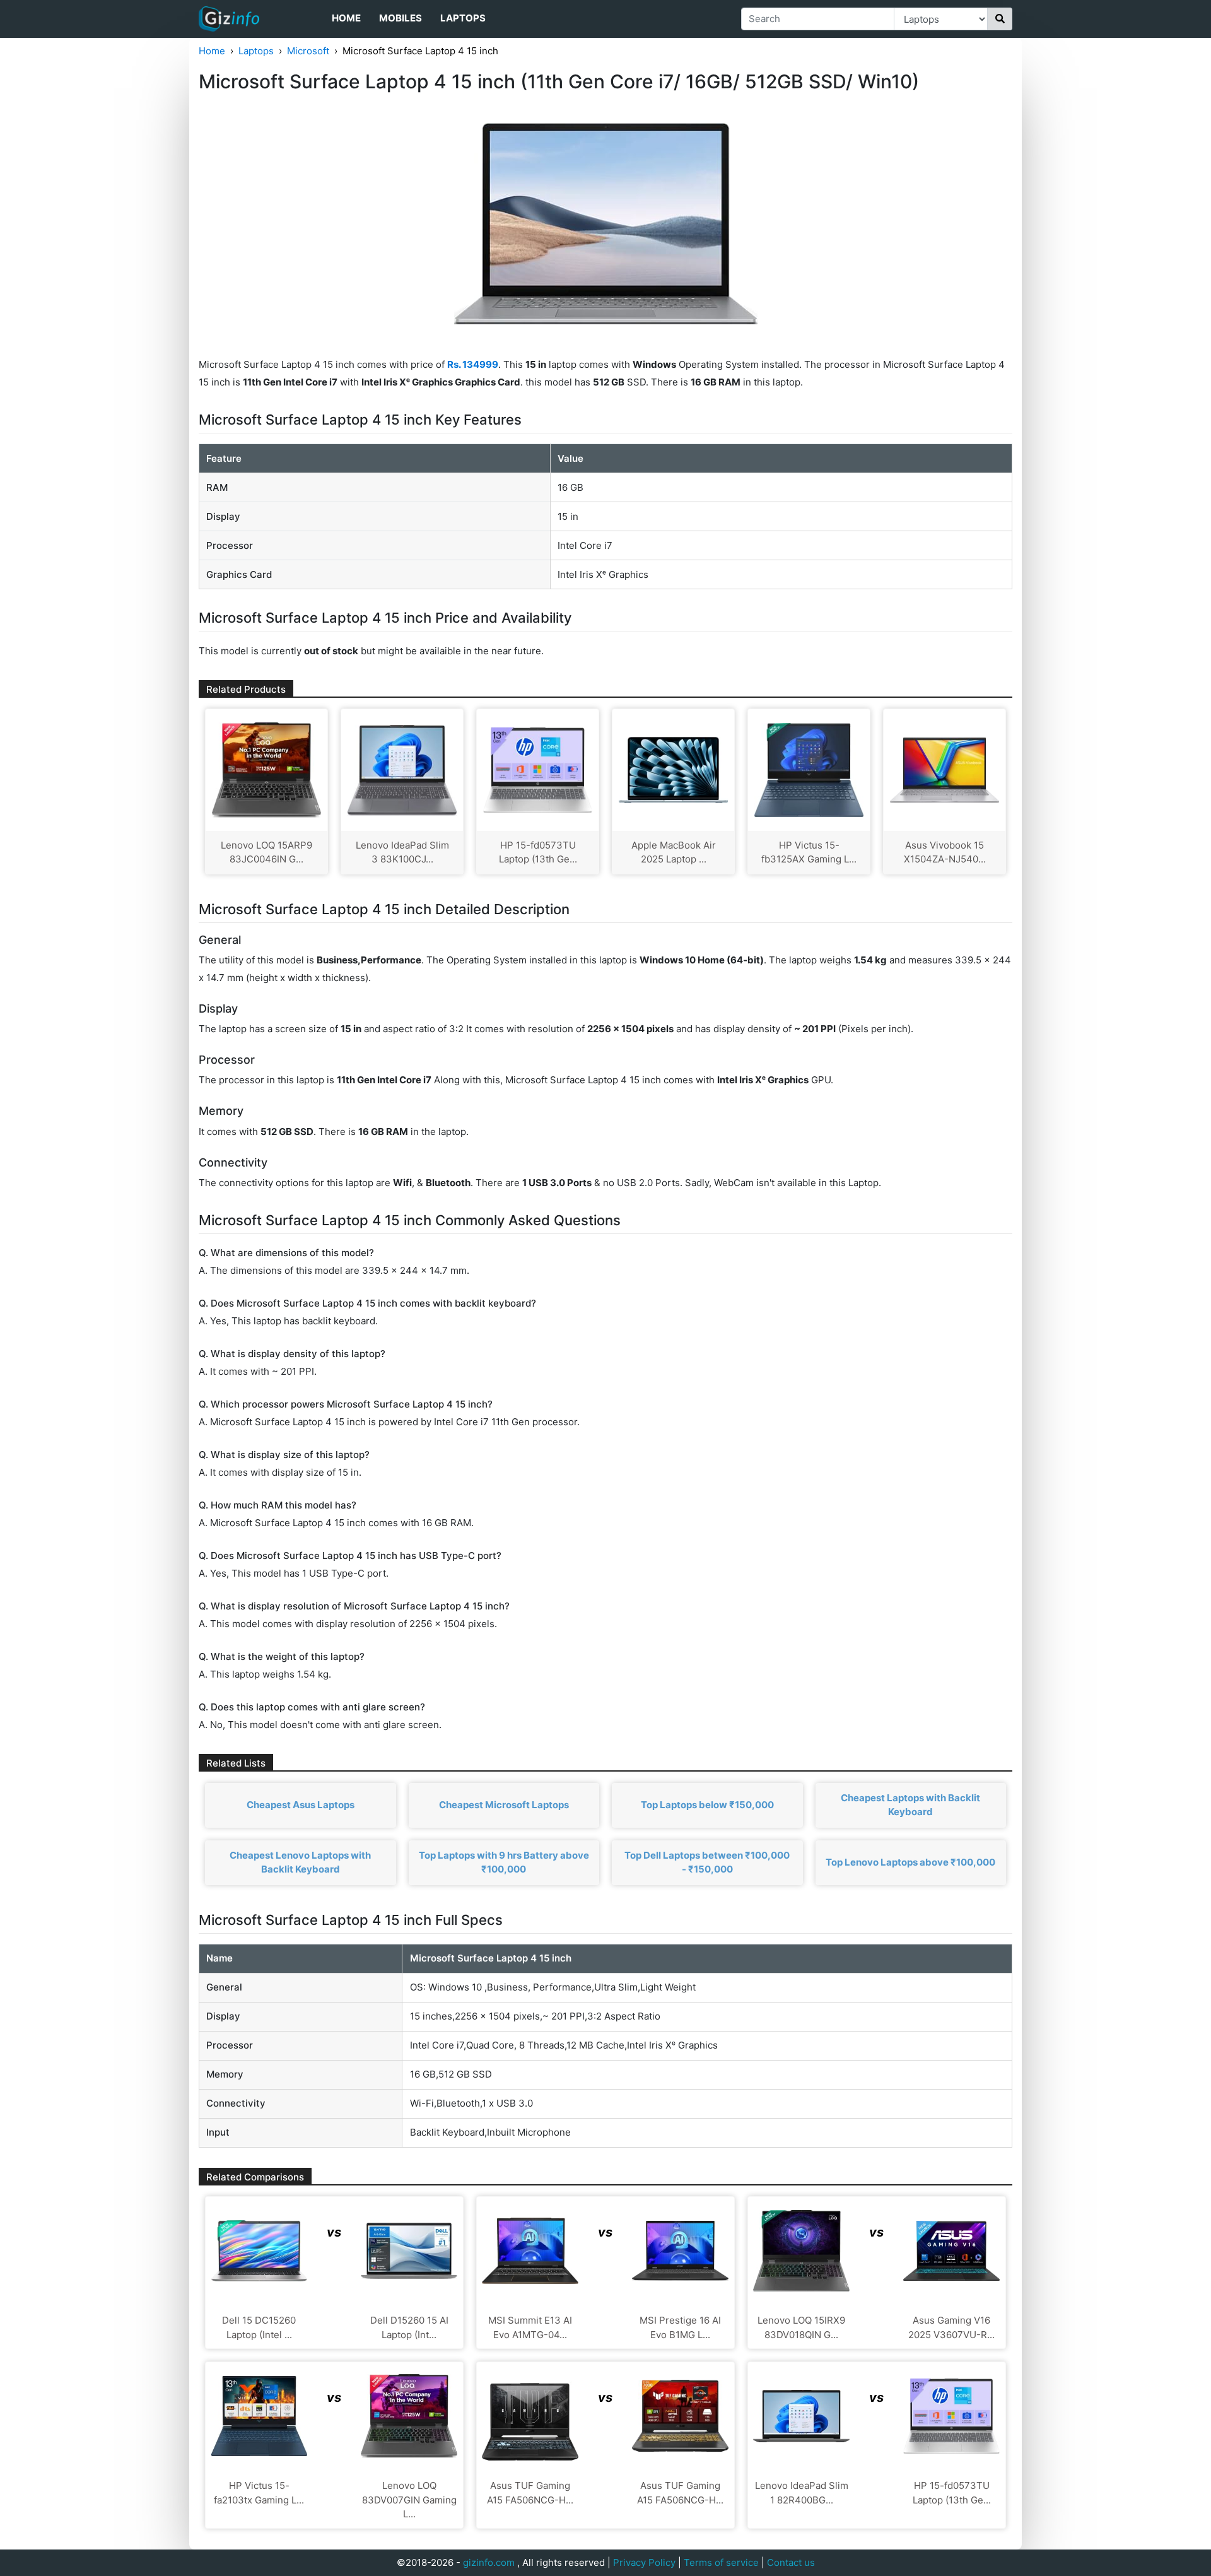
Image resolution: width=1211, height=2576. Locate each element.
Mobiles (401, 18)
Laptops (463, 18)
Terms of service (721, 2562)
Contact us (791, 2562)
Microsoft (308, 51)
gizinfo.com (489, 2562)
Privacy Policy (644, 2562)
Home (346, 18)
